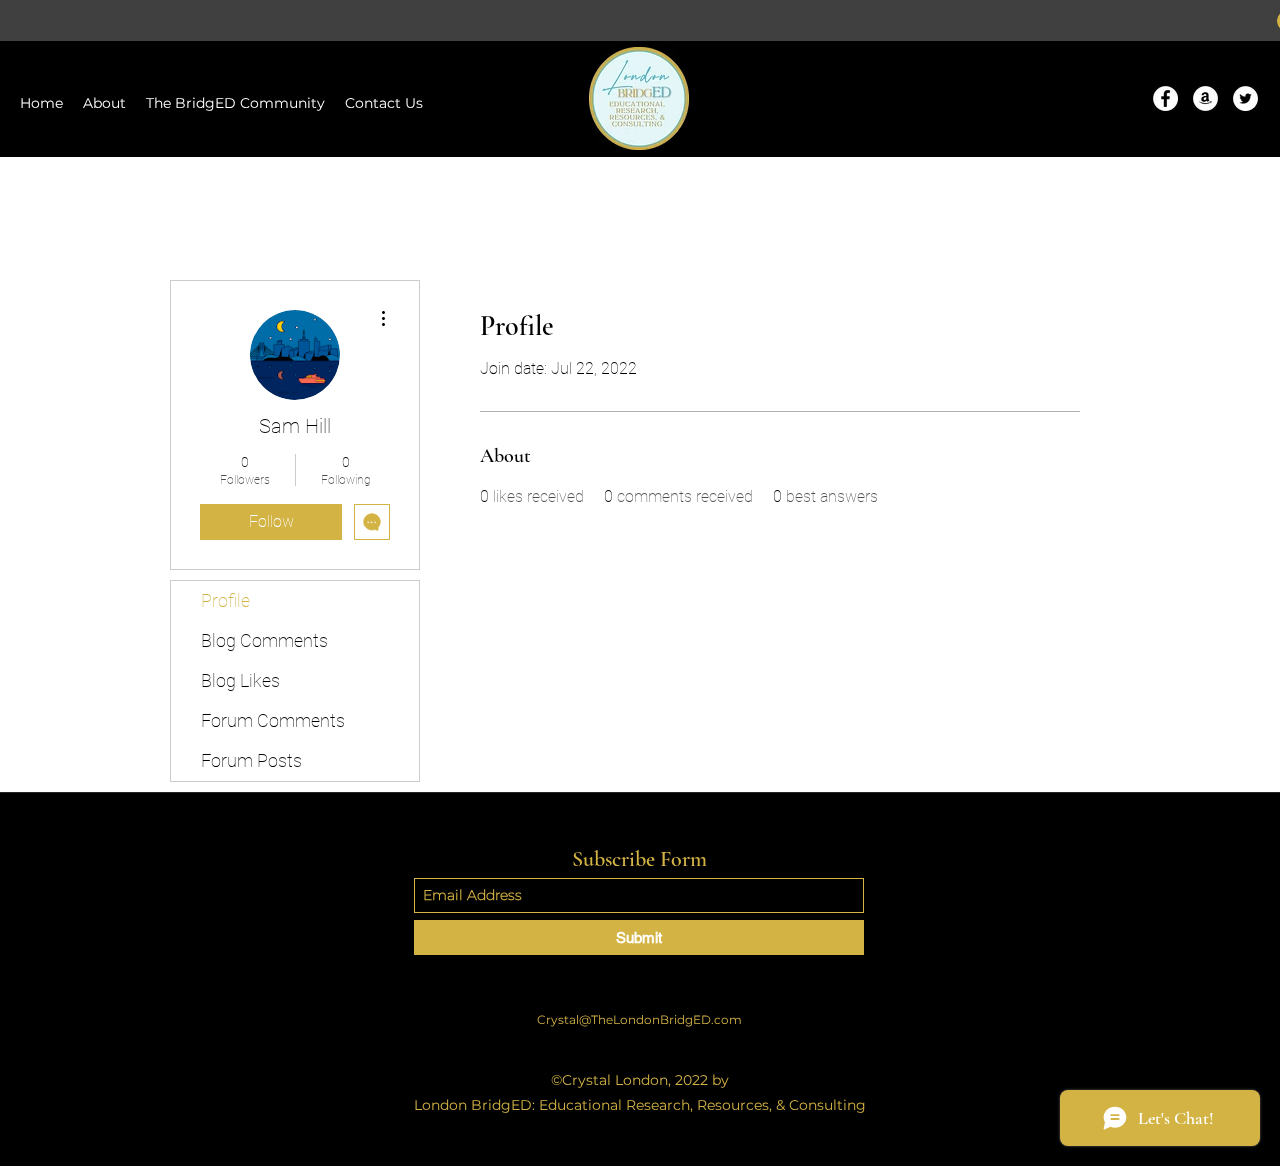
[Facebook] (1165, 98)
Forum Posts (251, 760)
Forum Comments (273, 720)
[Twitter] (1245, 98)
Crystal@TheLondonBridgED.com (639, 1019)
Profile (225, 600)
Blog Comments (264, 640)
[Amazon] (1205, 98)
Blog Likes (240, 680)
